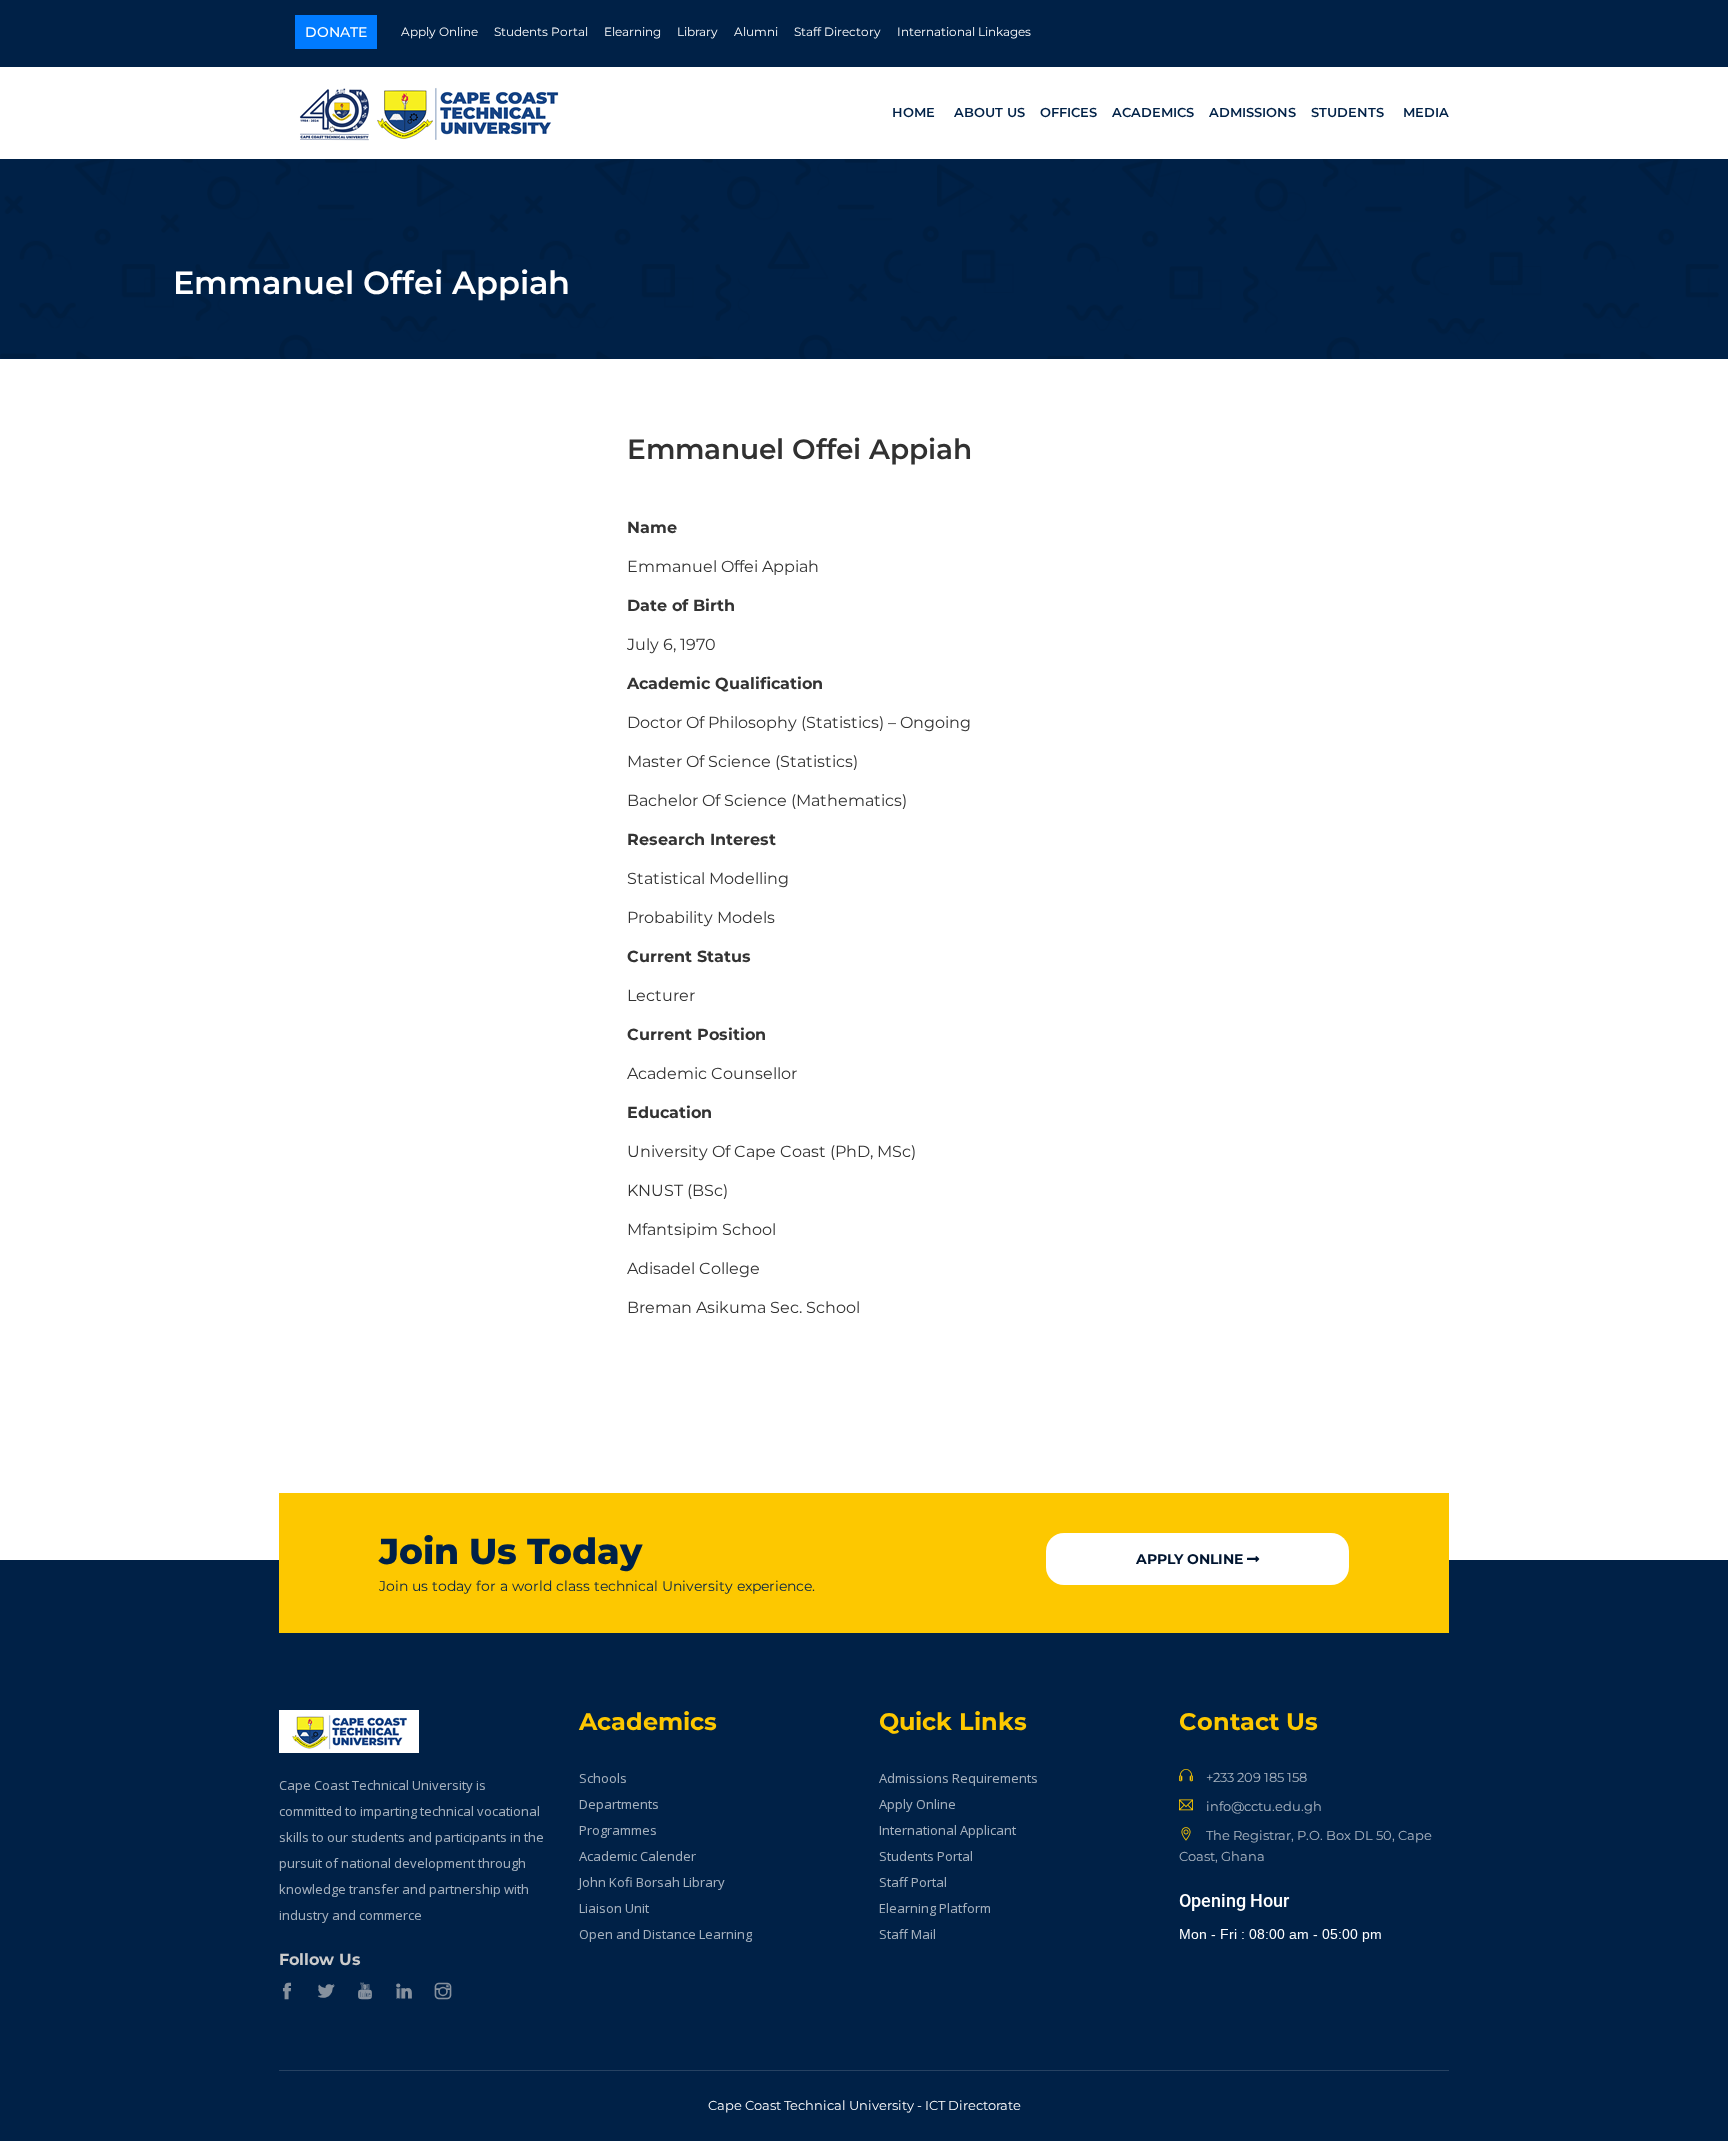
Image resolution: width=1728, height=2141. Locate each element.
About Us (989, 112)
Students (1347, 112)
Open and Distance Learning (665, 1934)
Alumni (756, 31)
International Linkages (964, 31)
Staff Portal (913, 1882)
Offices (1068, 112)
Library (697, 31)
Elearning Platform (935, 1908)
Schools (603, 1778)
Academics (1153, 112)
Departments (619, 1804)
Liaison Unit (614, 1908)
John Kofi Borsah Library (652, 1882)
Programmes (618, 1830)
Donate (336, 32)
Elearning (632, 31)
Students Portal (541, 31)
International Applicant (947, 1830)
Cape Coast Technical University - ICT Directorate (864, 2105)
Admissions (1252, 112)
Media (1426, 112)
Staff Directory (837, 31)
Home (913, 112)
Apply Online (439, 31)
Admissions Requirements (958, 1778)
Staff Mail (907, 1934)
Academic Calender (637, 1856)
